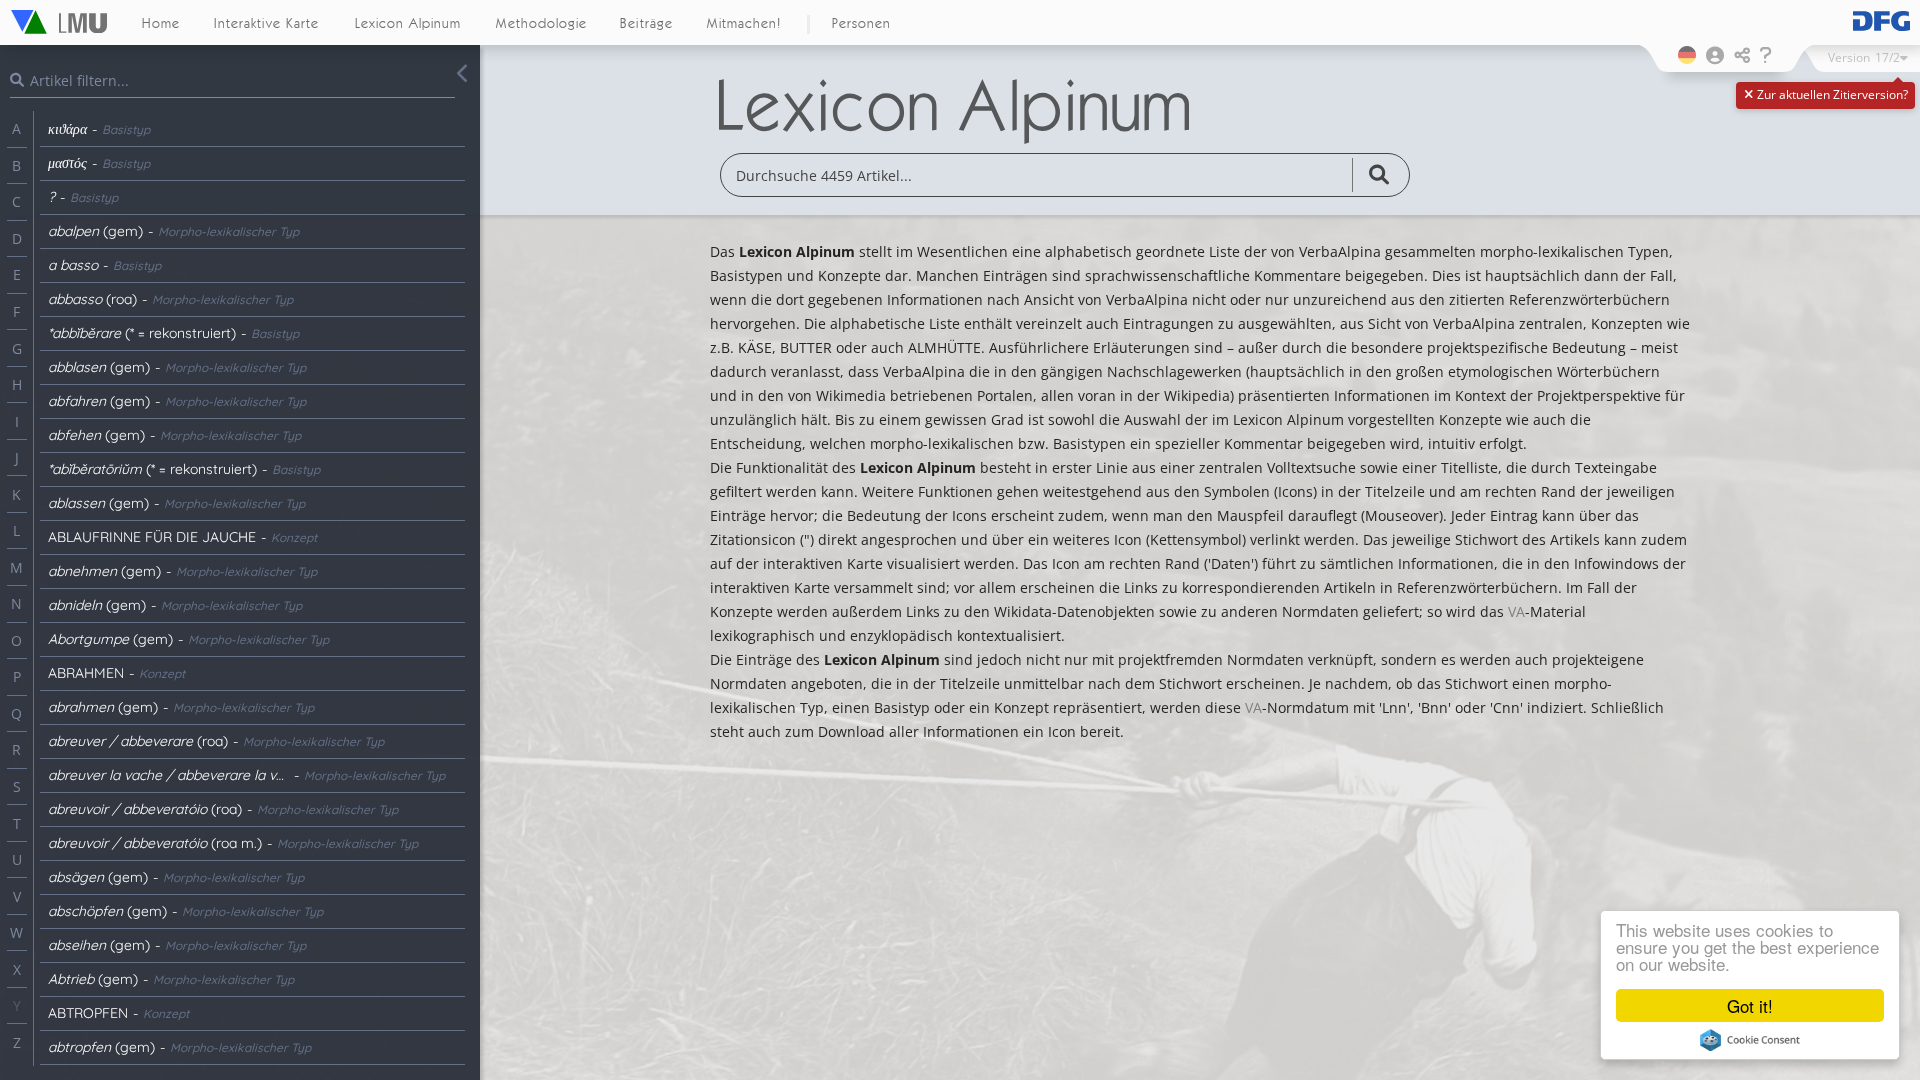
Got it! (1750, 1005)
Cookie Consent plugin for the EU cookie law (1750, 1040)
